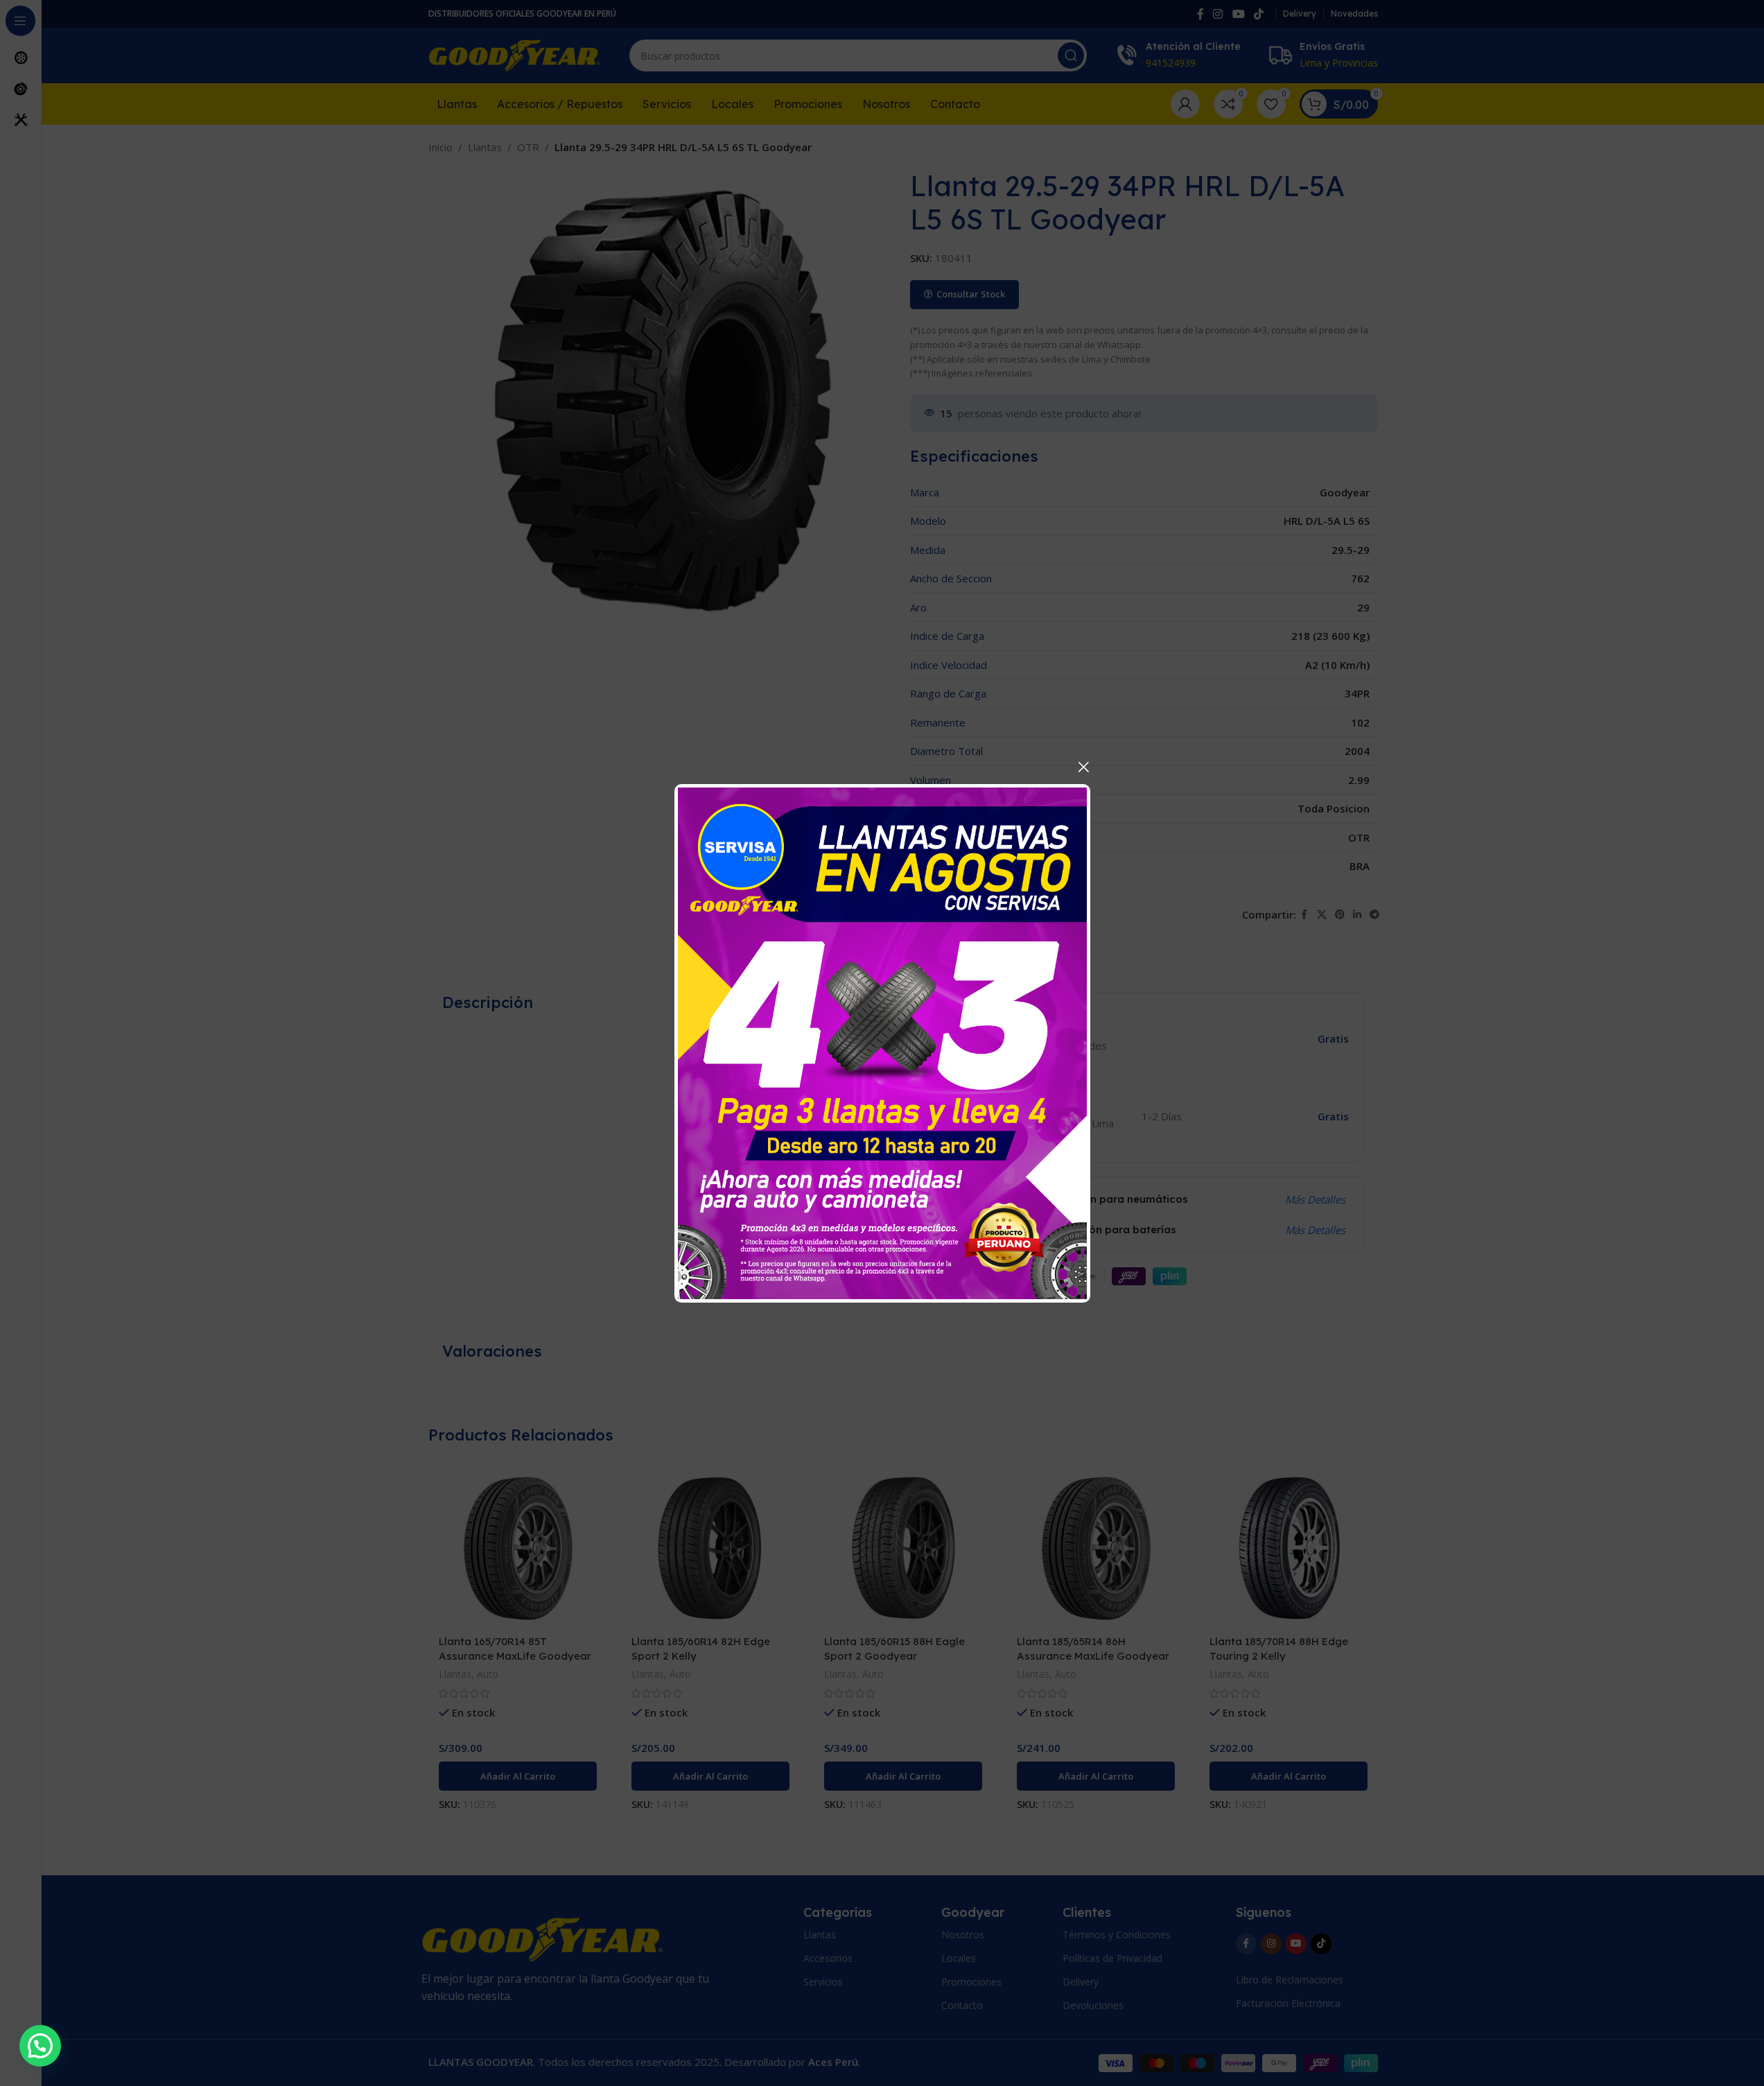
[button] (40, 2046)
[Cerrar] (1083, 767)
